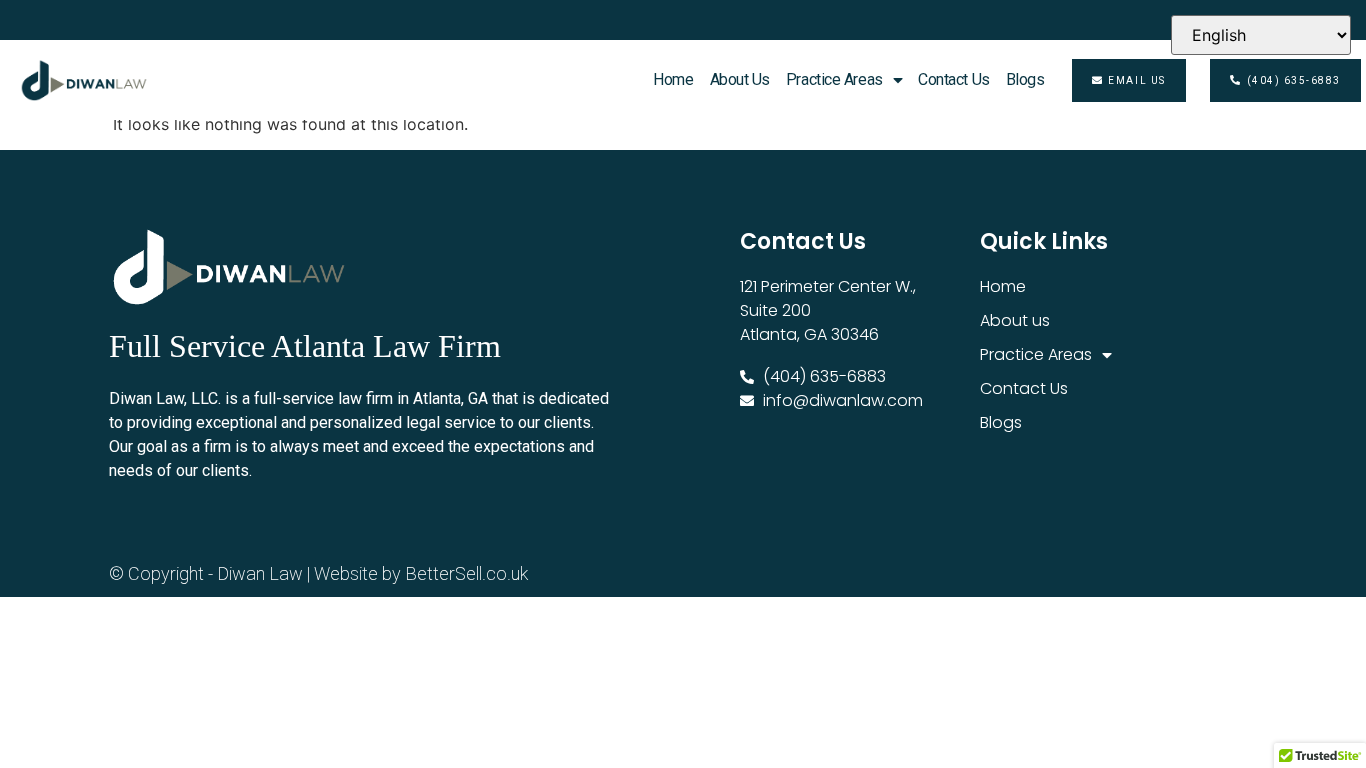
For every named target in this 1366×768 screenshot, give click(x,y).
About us (740, 79)
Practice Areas (834, 79)
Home (673, 79)
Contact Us (954, 79)
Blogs (1025, 79)
